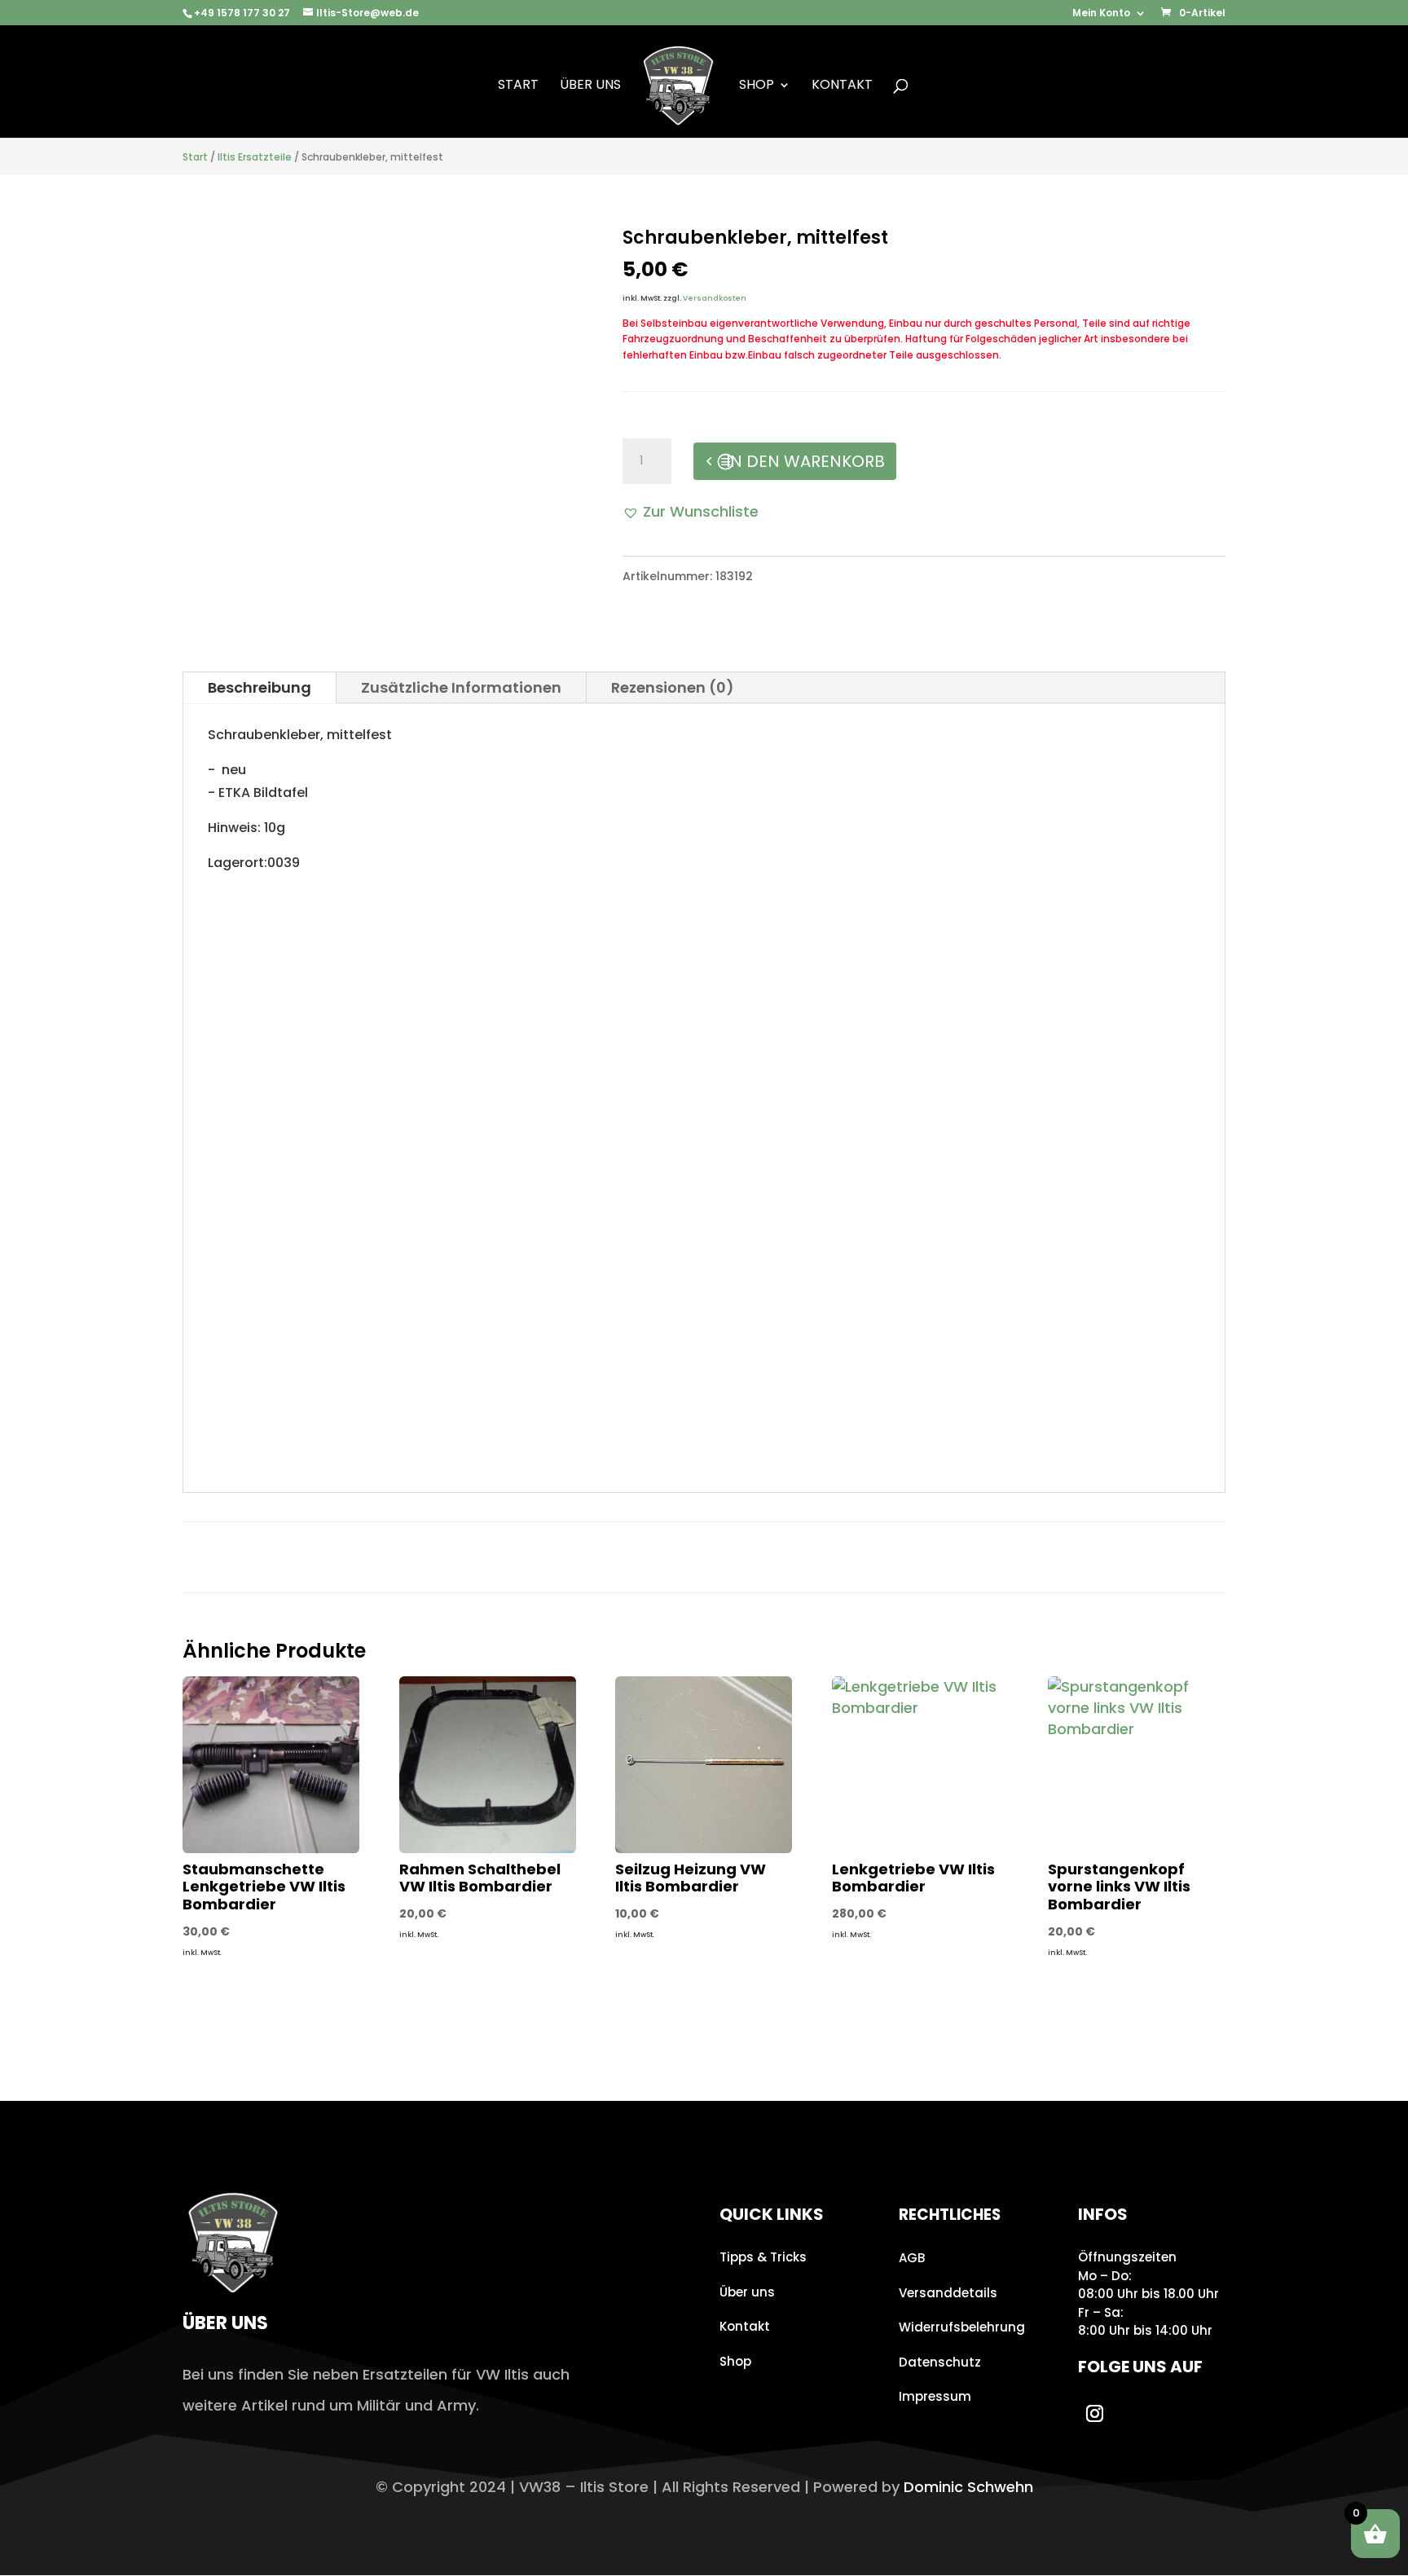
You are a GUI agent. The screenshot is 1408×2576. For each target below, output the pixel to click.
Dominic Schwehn (968, 2487)
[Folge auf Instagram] (1095, 2414)
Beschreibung (260, 687)
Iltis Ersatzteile (255, 157)
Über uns (590, 86)
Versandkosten (715, 298)
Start (518, 86)
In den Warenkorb (805, 461)
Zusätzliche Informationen (461, 687)
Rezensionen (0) (673, 687)
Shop (757, 86)
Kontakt (842, 86)
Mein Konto (1101, 14)
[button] (691, 512)
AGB (912, 2258)
